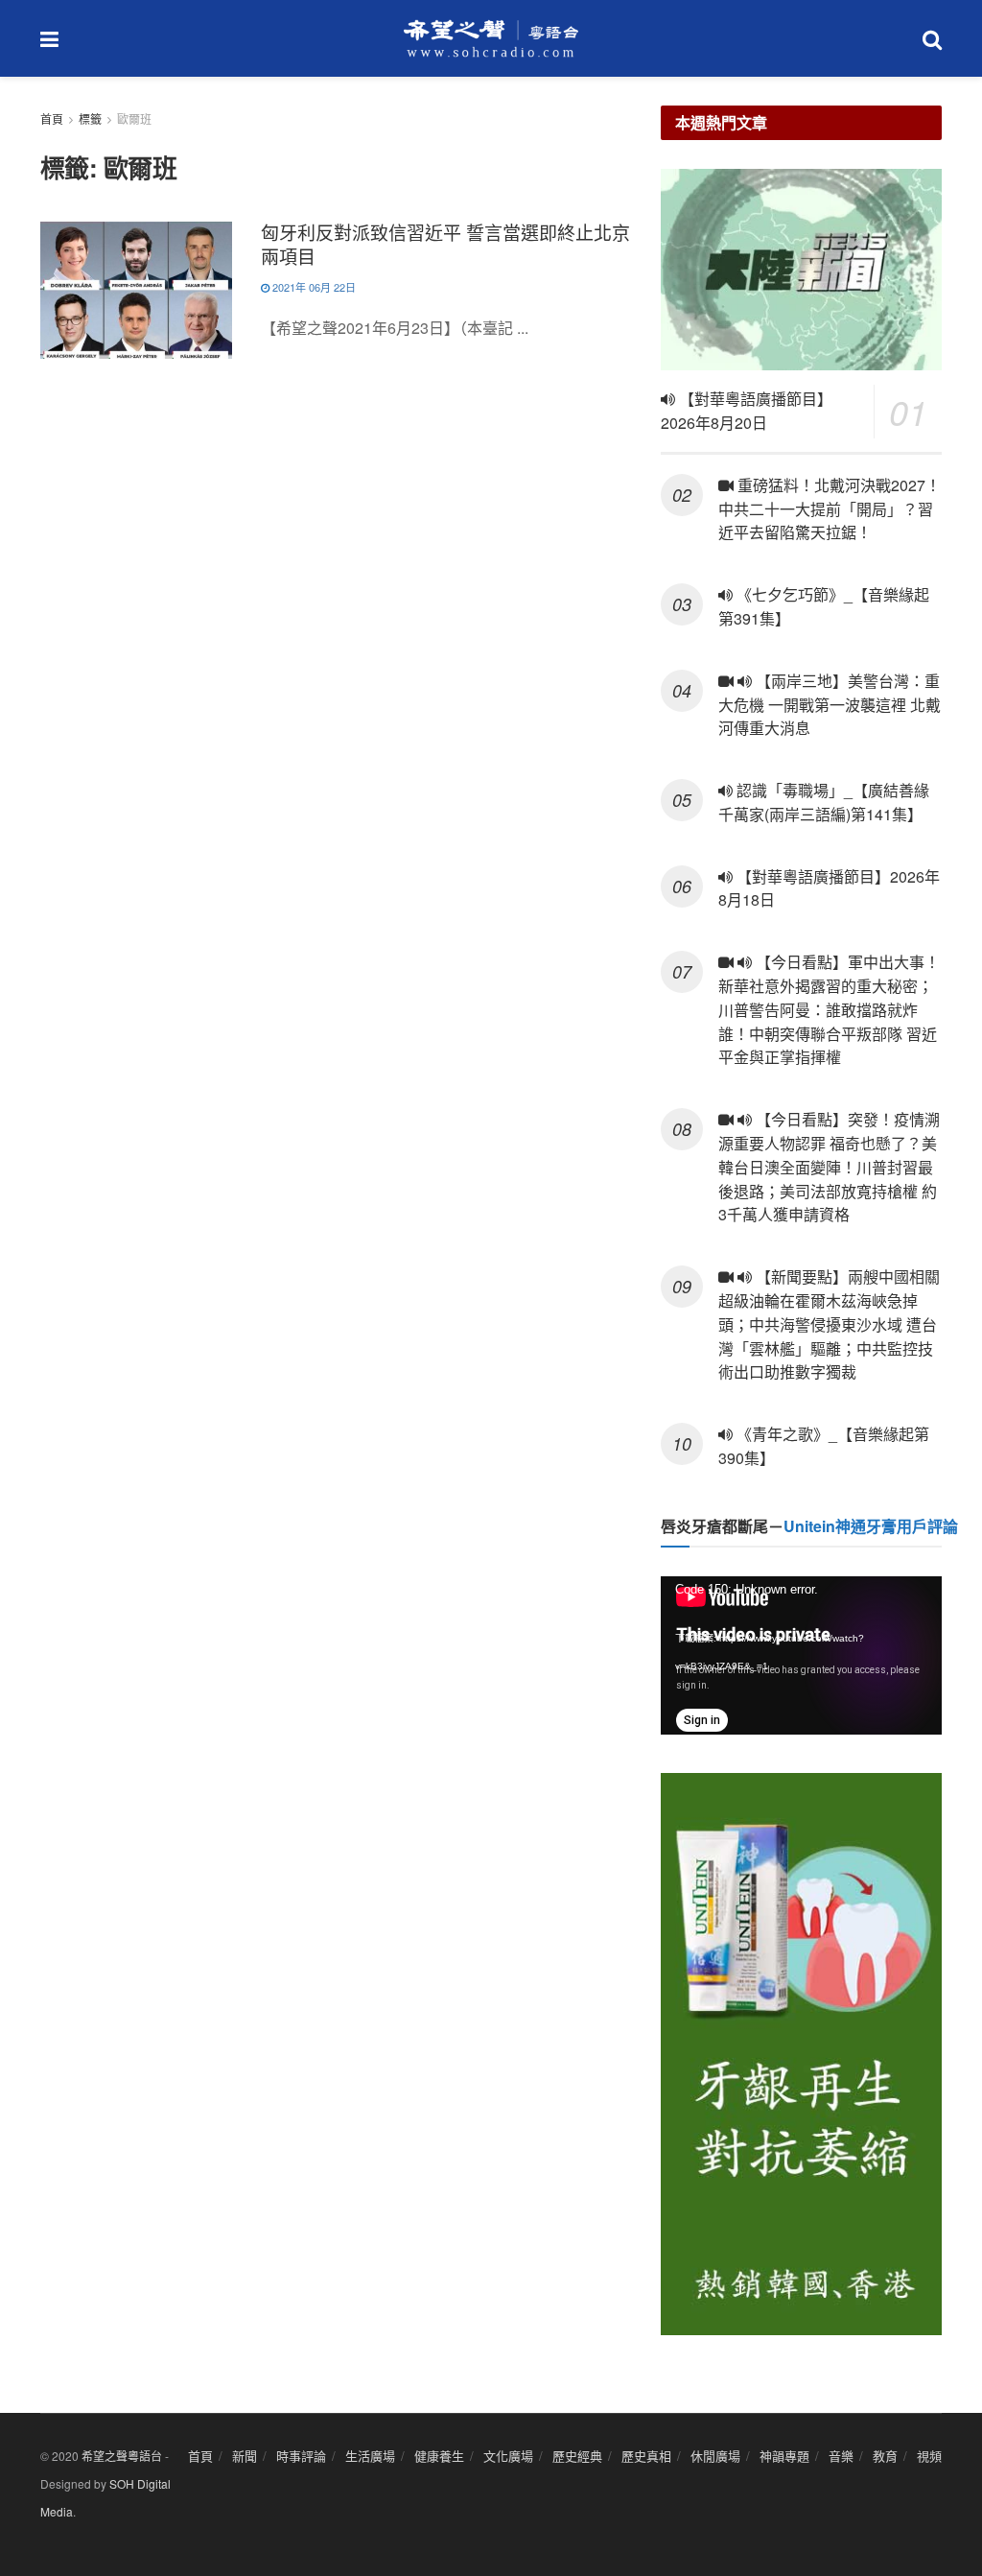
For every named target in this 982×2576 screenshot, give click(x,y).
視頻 (929, 2456)
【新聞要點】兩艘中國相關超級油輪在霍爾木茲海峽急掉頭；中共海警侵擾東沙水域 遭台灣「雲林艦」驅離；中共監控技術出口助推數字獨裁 (829, 1324)
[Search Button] (932, 38)
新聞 (245, 2456)
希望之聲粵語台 (122, 2456)
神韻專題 (784, 2456)
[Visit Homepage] (491, 38)
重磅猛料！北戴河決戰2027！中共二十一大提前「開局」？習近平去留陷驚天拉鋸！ (830, 509)
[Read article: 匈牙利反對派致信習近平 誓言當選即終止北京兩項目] (136, 290)
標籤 (90, 118)
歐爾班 (134, 118)
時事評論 (301, 2456)
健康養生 (439, 2456)
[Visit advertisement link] (801, 2055)
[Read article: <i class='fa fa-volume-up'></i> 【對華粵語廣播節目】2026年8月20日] (801, 270)
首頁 (52, 118)
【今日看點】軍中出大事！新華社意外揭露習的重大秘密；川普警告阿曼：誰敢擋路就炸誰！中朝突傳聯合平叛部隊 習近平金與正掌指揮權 (829, 1009)
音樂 (841, 2456)
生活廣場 (370, 2456)
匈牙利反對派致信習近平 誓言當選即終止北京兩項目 (445, 243)
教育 (885, 2456)
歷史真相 (646, 2456)
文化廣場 (508, 2456)
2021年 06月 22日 (313, 287)
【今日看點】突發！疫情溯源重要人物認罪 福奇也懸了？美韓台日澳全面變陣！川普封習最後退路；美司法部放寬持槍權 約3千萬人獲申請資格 (829, 1167)
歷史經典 (577, 2456)
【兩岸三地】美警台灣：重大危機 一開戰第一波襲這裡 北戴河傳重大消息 (830, 705)
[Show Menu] (49, 38)
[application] (801, 1655)
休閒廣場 (715, 2456)
